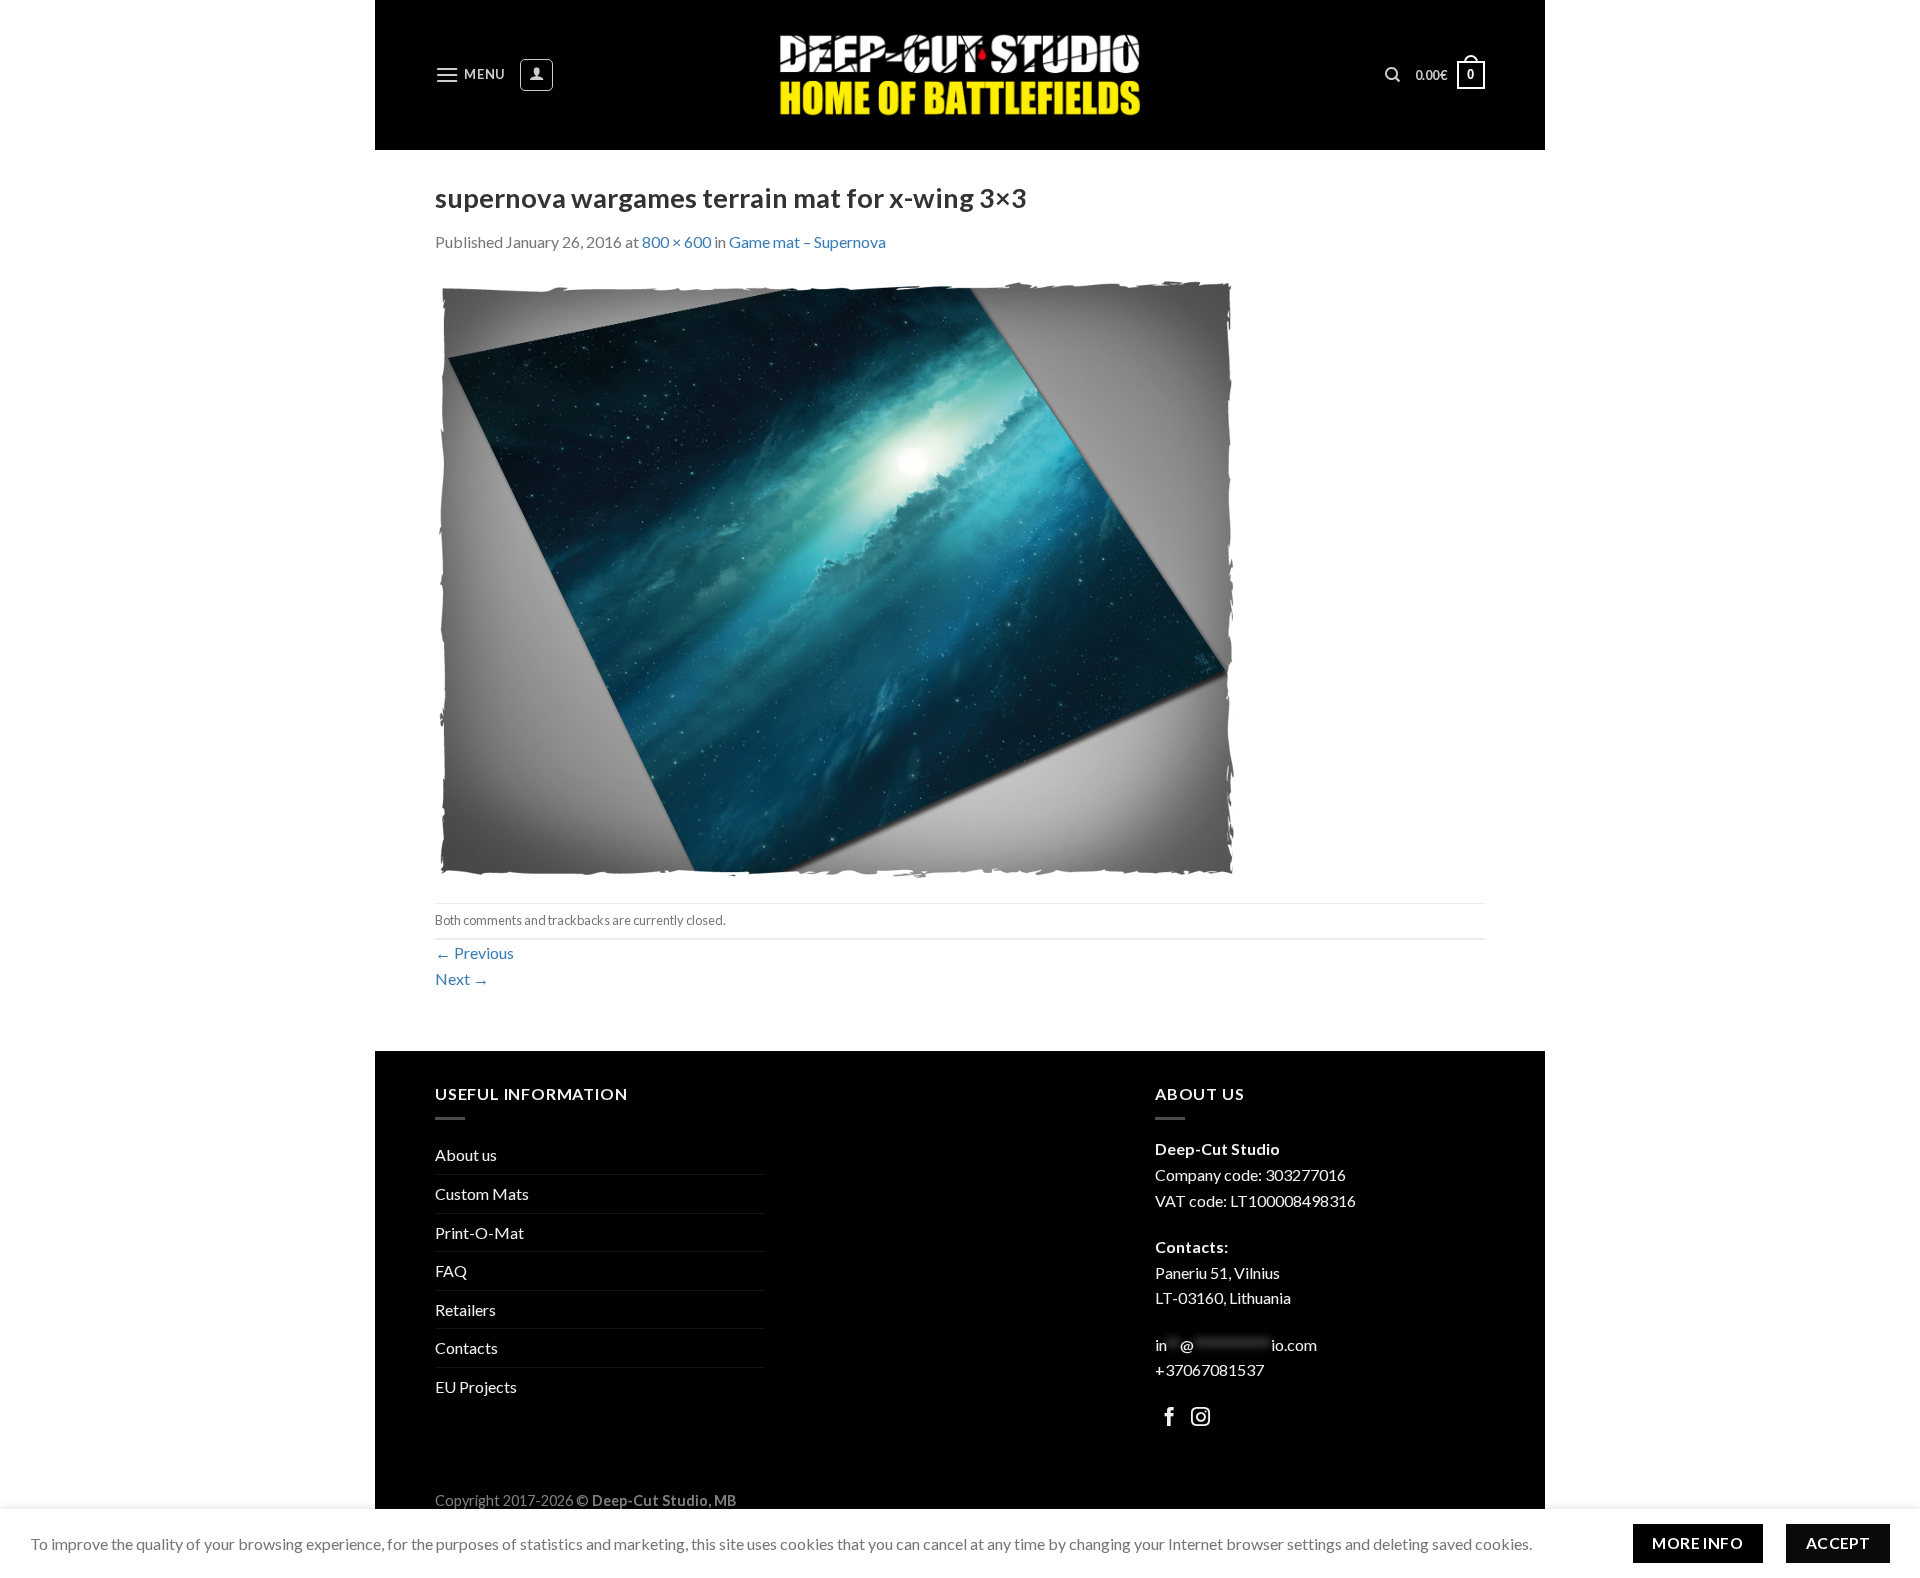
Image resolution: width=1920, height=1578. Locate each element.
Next (462, 978)
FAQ (451, 1270)
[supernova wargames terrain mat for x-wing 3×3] (835, 576)
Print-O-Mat (479, 1232)
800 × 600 (676, 241)
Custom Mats (482, 1193)
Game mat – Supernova (807, 241)
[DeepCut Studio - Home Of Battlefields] (960, 74)
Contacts (466, 1347)
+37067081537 (1209, 1369)
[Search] (1392, 75)
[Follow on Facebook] (1169, 1418)
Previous (474, 952)
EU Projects (476, 1386)
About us (466, 1154)
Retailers (465, 1309)
